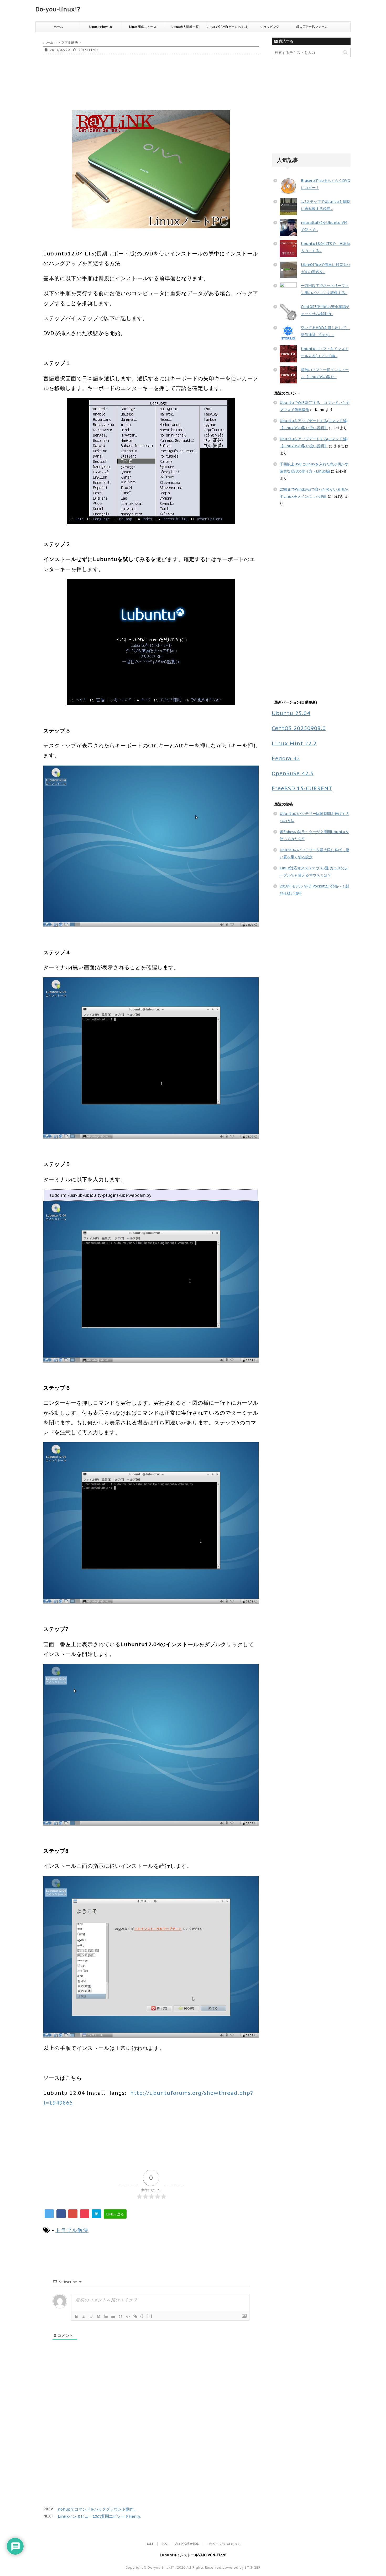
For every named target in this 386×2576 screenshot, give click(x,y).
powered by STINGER (241, 2567)
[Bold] (76, 2316)
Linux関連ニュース (143, 27)
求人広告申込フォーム (312, 27)
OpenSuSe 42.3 (293, 773)
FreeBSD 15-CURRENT (302, 788)
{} (142, 2316)
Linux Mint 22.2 (294, 743)
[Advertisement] (139, 90)
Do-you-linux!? (58, 9)
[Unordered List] (113, 2316)
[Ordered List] (106, 2316)
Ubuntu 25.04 (291, 713)
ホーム (58, 27)
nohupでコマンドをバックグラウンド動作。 (98, 2509)
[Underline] (91, 2316)
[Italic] (84, 2316)
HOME (150, 2544)
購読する (285, 41)
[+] (149, 2316)
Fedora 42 (286, 758)
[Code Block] (128, 2316)
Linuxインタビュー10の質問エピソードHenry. (99, 2516)
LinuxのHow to (101, 27)
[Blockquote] (121, 2316)
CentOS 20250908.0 (299, 728)
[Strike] (98, 2316)
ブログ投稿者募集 (186, 2544)
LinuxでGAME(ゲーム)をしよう (227, 28)
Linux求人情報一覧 (185, 27)
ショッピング (270, 27)
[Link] (135, 2316)
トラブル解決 (72, 2230)
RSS (164, 2544)
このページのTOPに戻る (223, 2544)
